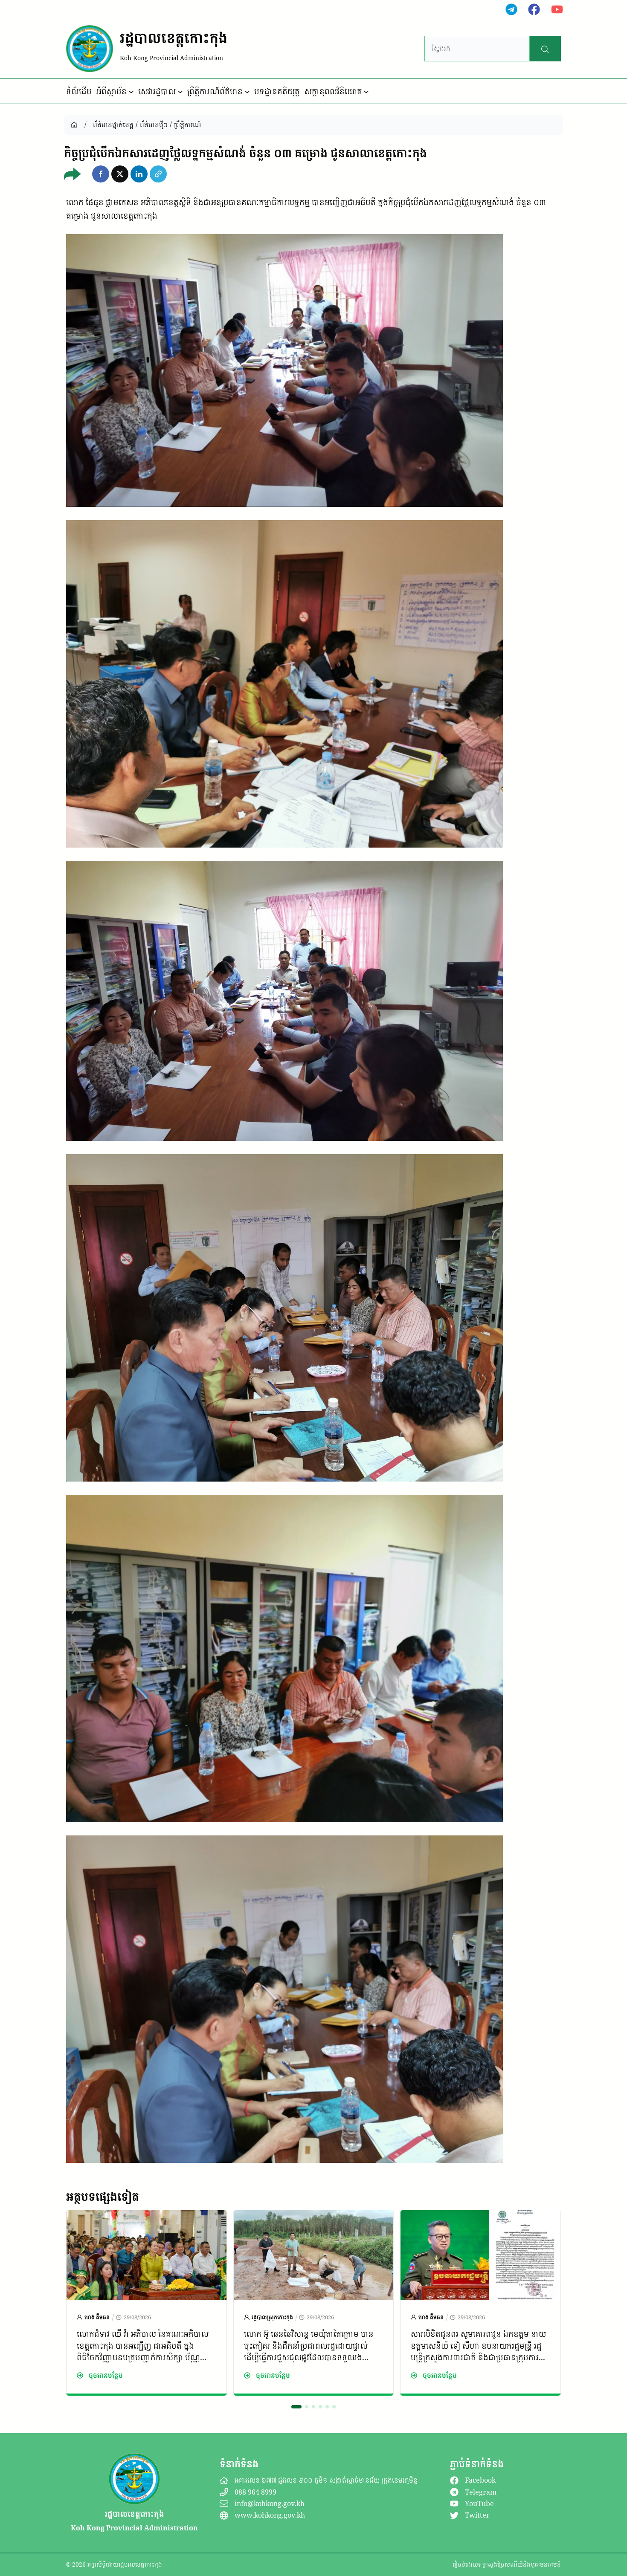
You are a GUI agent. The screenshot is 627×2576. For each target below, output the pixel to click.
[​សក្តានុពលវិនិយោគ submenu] (366, 92)
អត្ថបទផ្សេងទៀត (103, 2197)
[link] (147, 2303)
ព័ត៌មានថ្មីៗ (154, 124)
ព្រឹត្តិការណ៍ (187, 124)
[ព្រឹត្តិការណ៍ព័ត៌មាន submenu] (247, 92)
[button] (101, 174)
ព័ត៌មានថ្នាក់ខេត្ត (113, 124)
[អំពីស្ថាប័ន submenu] (131, 92)
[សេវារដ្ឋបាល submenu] (180, 92)
